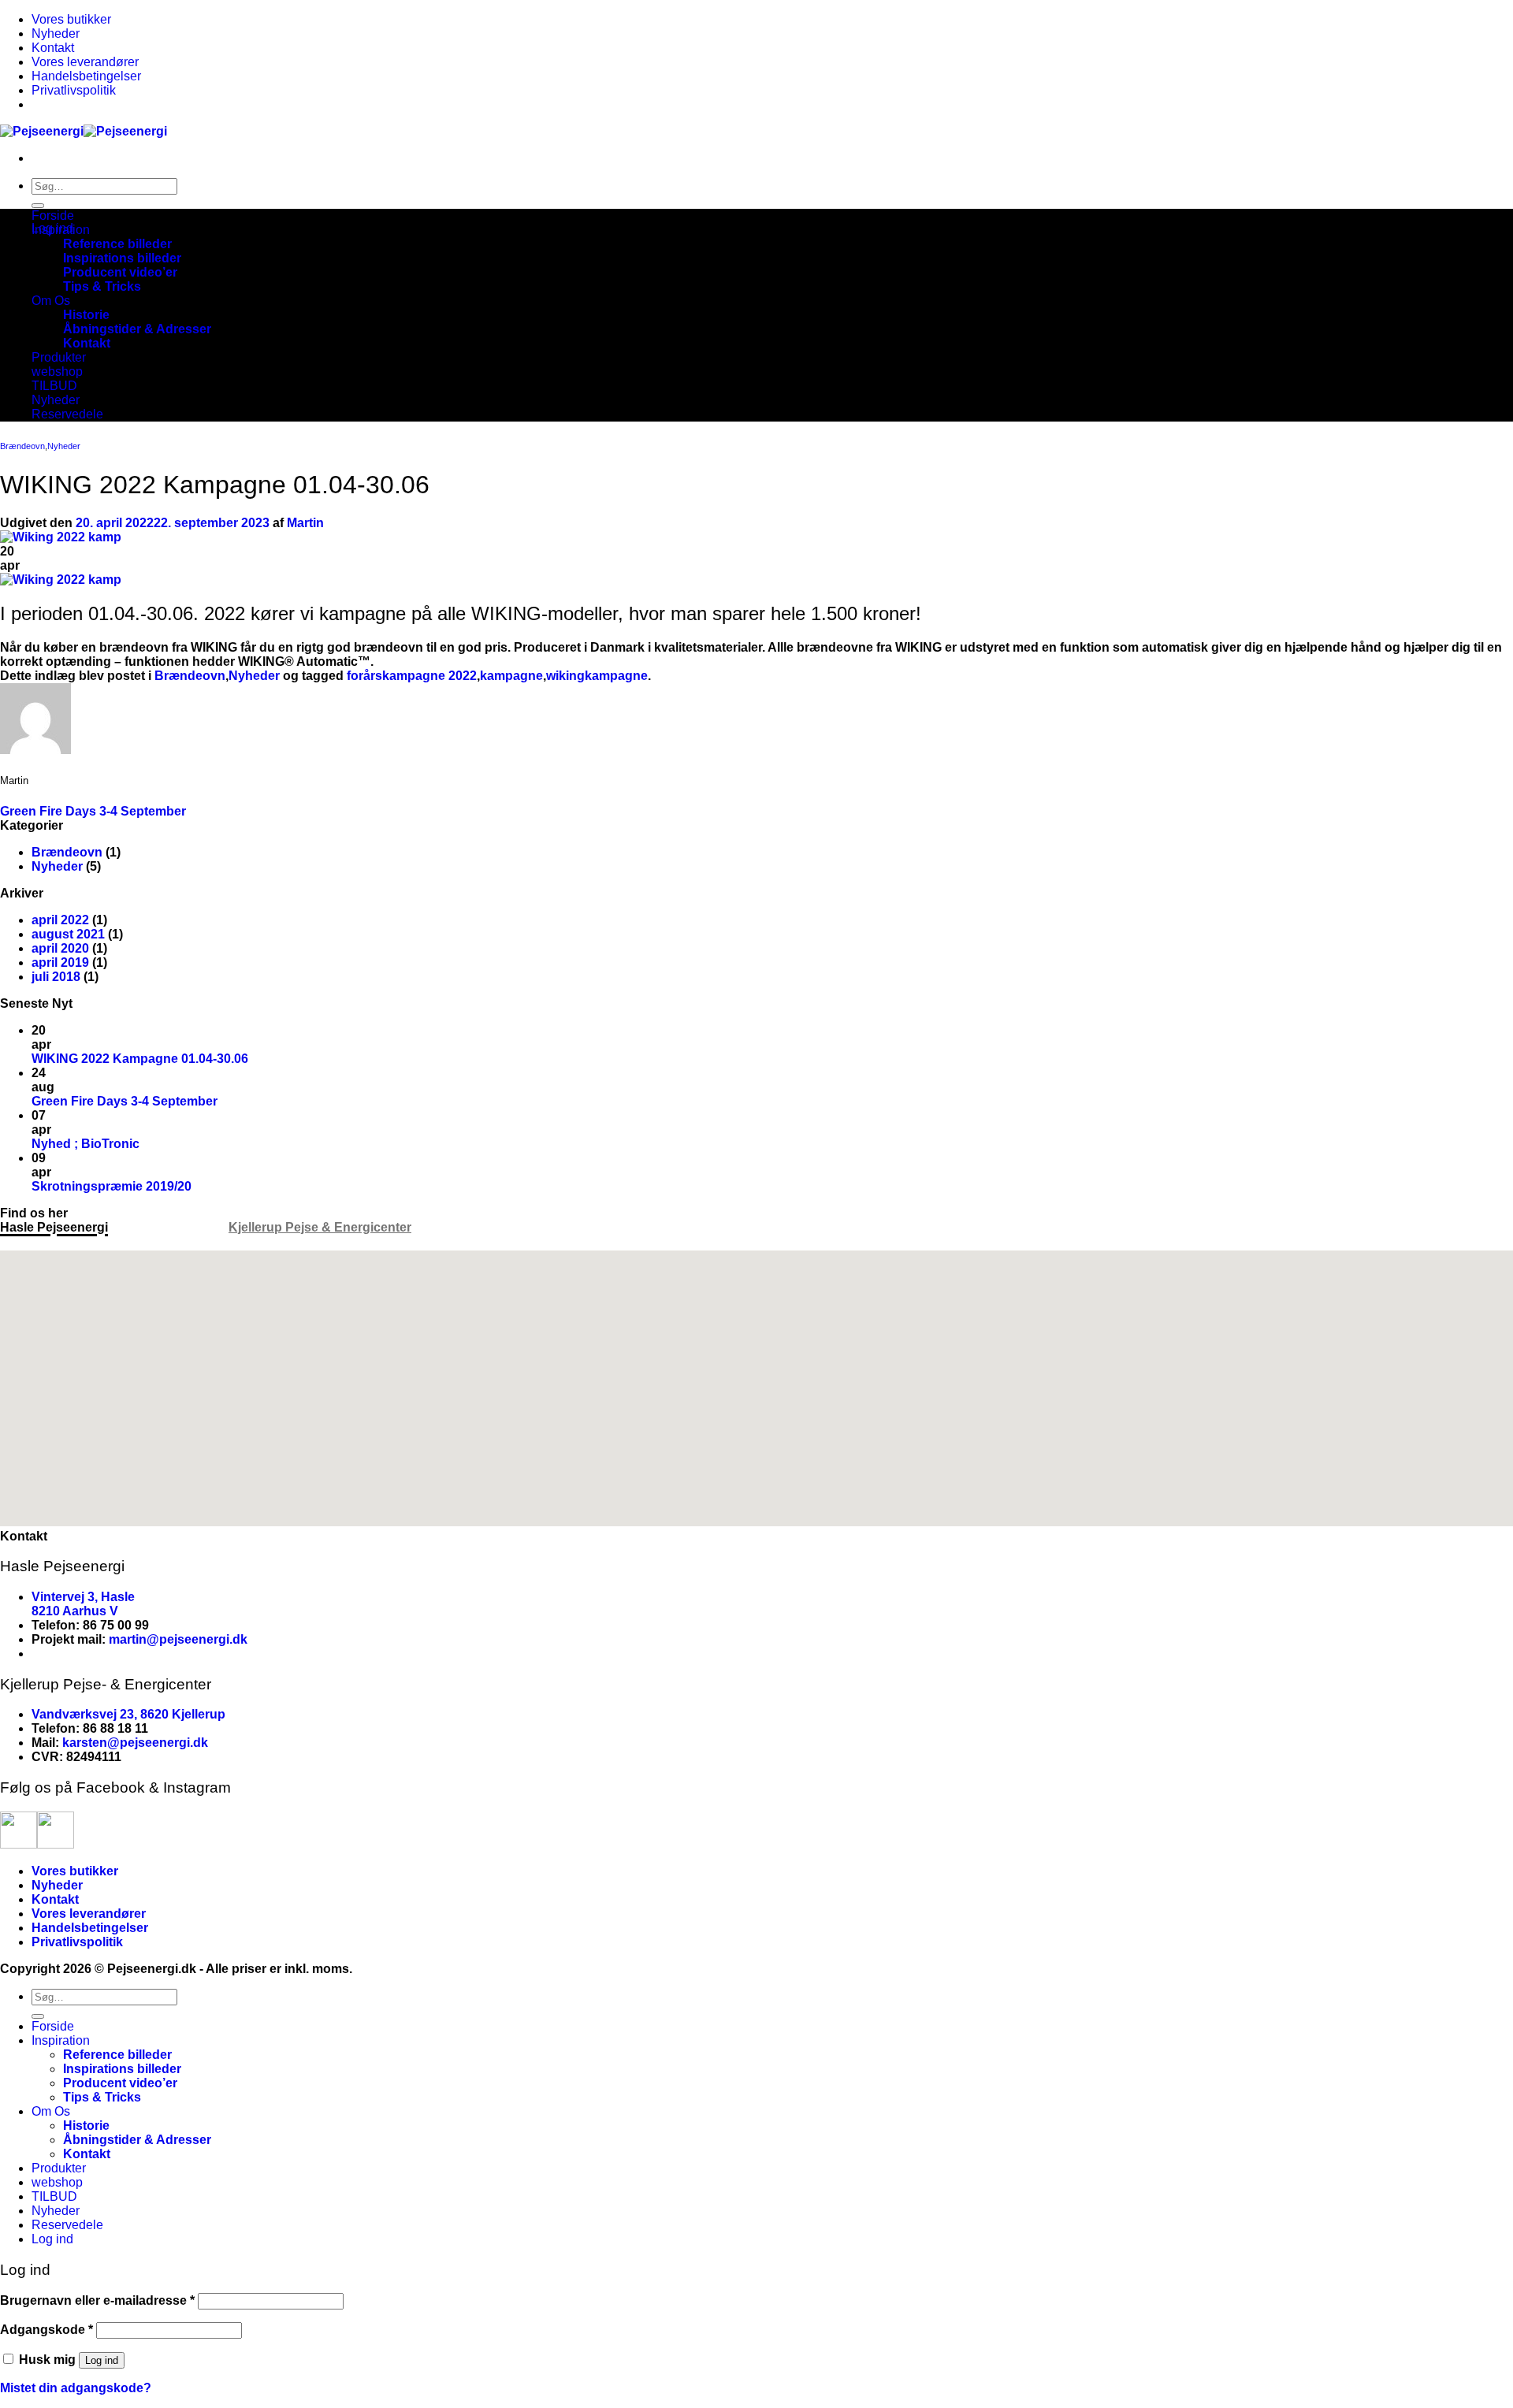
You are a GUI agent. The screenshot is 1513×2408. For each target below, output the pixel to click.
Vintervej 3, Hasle (83, 1597)
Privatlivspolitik (74, 90)
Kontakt (53, 48)
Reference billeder (117, 244)
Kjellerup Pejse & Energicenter (320, 1227)
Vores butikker (71, 19)
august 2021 (68, 934)
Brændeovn (22, 446)
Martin (305, 523)
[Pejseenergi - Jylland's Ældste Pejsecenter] (84, 131)
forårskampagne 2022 (412, 676)
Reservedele (67, 414)
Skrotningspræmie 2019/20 (112, 1186)
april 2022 (60, 920)
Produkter (59, 357)
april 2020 (60, 948)
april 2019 (60, 962)
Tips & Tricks (102, 286)
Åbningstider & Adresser (137, 329)
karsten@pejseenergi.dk (135, 1743)
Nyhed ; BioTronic (86, 1144)
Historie (86, 315)
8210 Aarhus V (75, 1611)
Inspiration (61, 230)
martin (128, 1639)
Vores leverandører (85, 62)
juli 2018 (56, 977)
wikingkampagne (597, 676)
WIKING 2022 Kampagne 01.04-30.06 (140, 1059)
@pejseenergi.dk (197, 1639)
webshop (57, 372)
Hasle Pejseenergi (54, 1227)
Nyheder (56, 33)
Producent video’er (120, 272)
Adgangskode (46, 2330)
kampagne (511, 676)
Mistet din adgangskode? (76, 2388)
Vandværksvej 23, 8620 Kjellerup (128, 1714)
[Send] (38, 206)
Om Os (51, 301)
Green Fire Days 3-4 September (93, 811)
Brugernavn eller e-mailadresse (97, 2300)
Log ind (102, 2360)
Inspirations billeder (122, 258)
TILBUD (54, 386)
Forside (53, 216)
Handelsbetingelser (86, 76)
